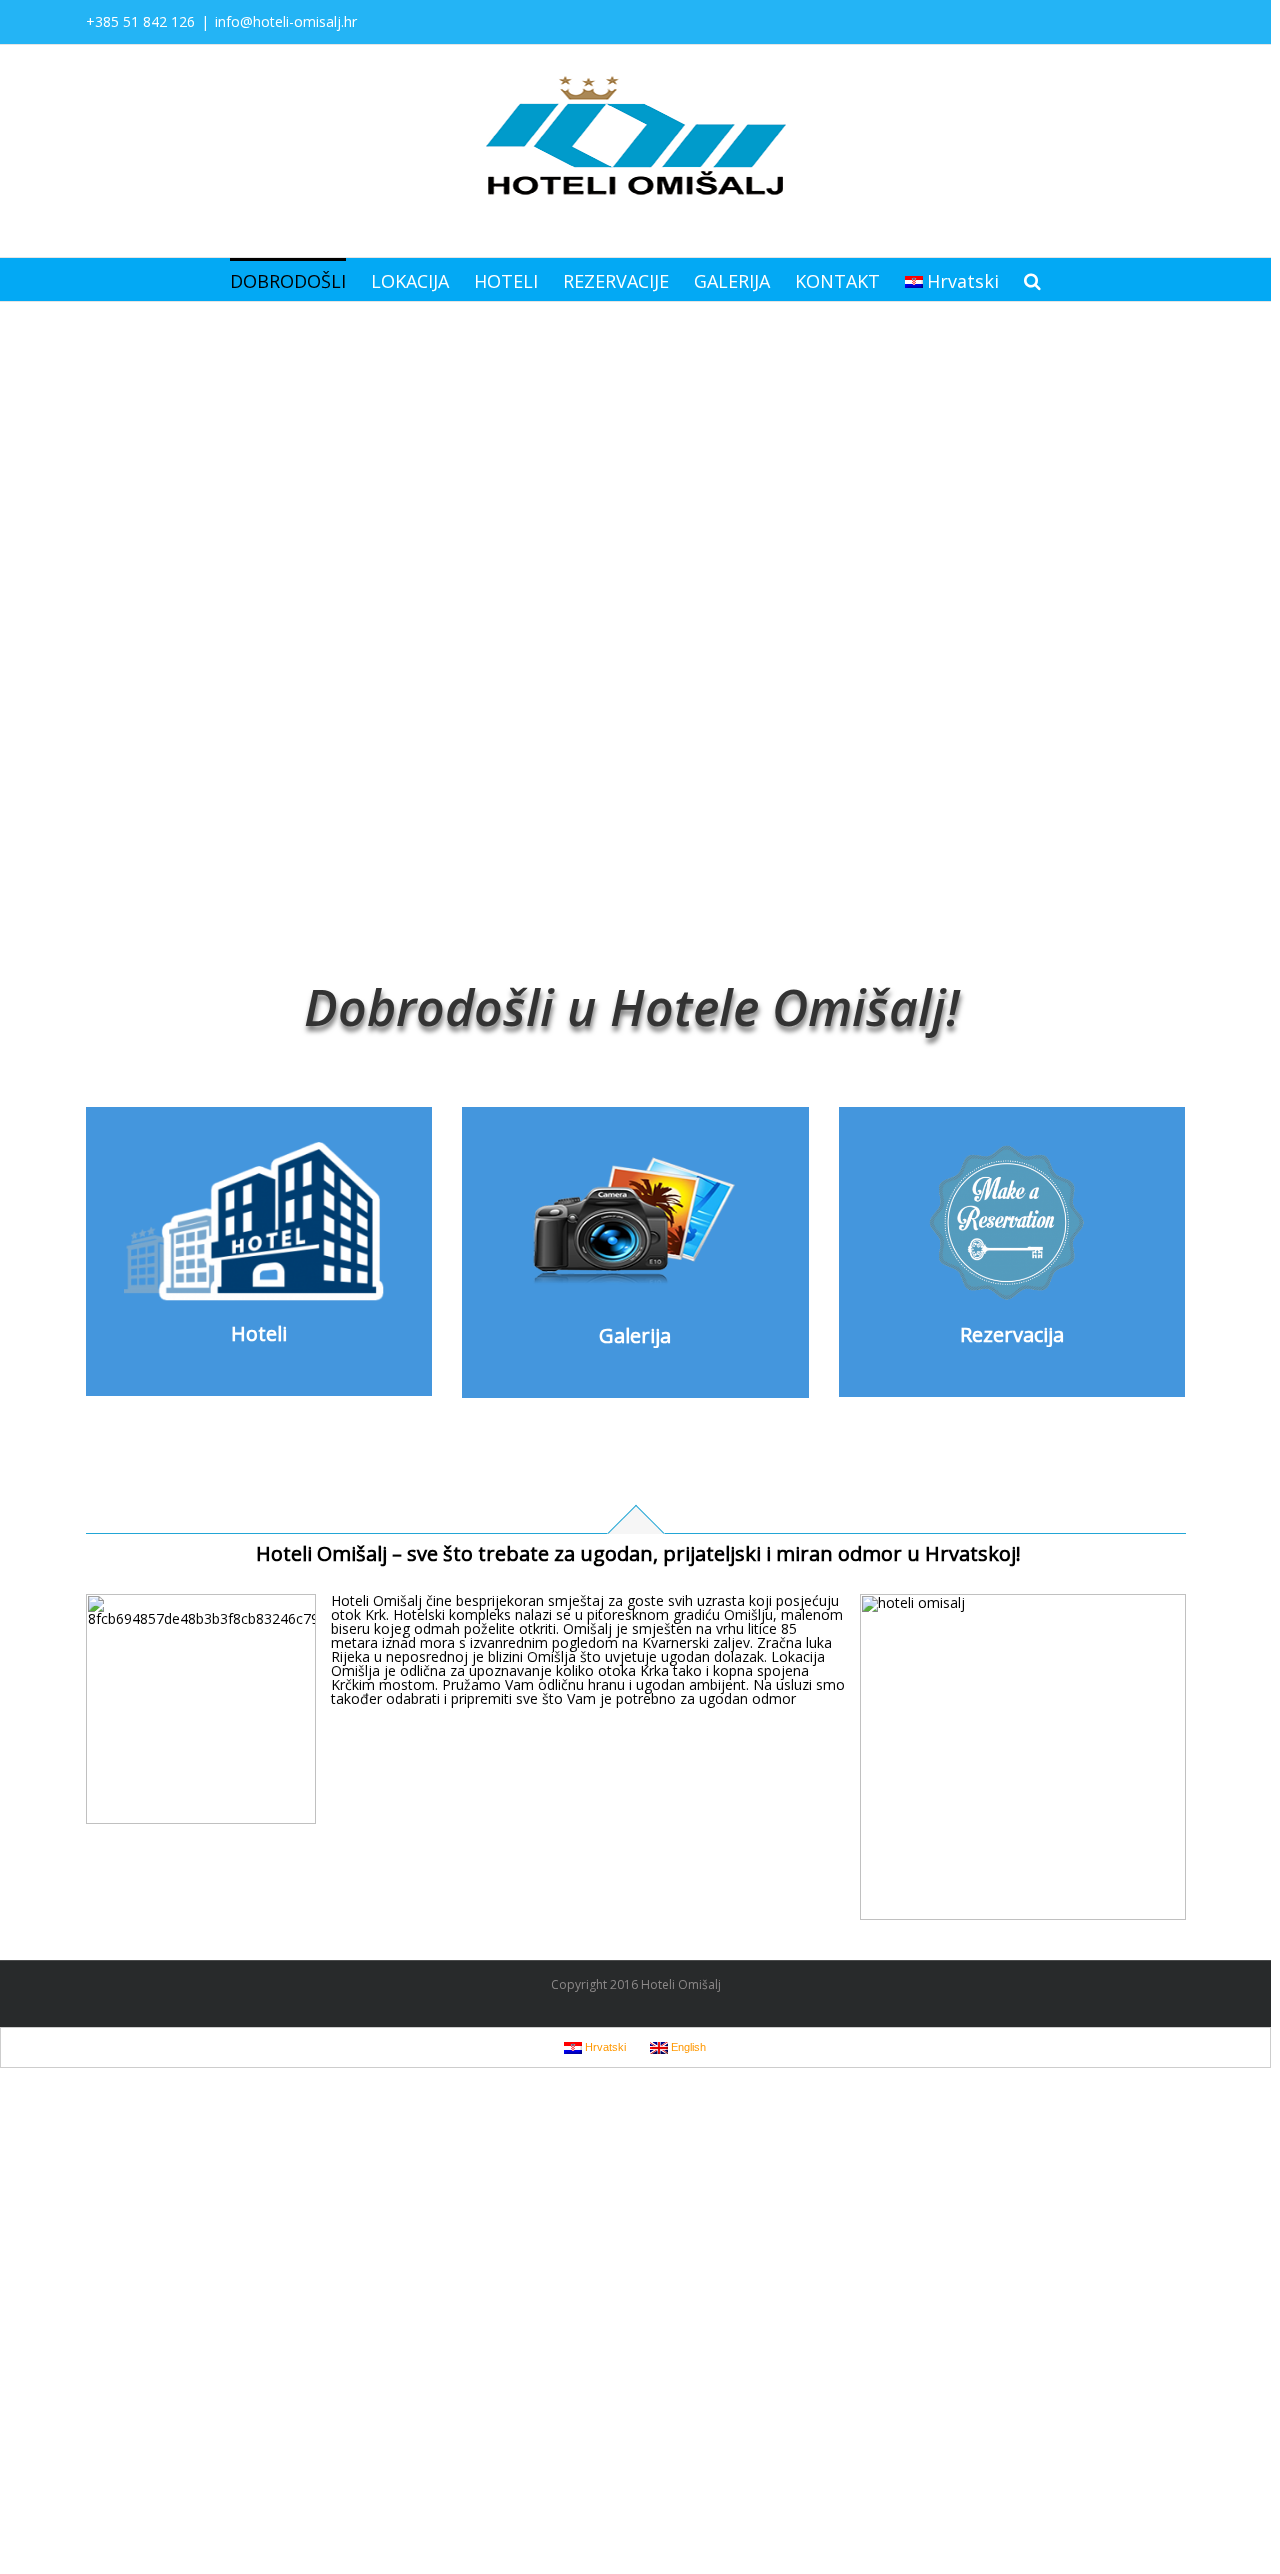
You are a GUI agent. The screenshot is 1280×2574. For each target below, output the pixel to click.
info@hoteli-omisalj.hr (286, 21)
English (687, 2047)
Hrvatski (963, 281)
